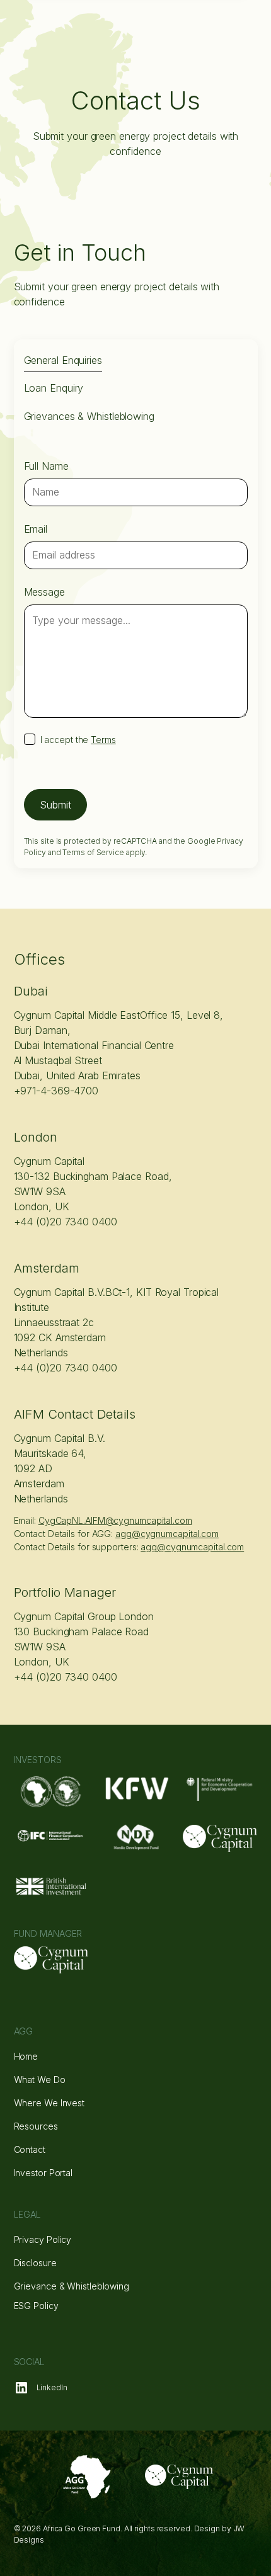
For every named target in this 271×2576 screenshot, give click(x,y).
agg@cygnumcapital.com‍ (167, 1534)
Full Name (46, 466)
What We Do (40, 2080)
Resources (36, 2126)
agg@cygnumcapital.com (192, 1547)
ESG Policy (36, 2306)
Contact (30, 2149)
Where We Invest (49, 2103)
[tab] (63, 361)
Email (36, 529)
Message (44, 592)
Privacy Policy (43, 2239)
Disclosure (35, 2263)
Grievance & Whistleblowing (72, 2286)
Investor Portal (43, 2173)
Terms (103, 740)
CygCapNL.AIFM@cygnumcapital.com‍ (115, 1520)
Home (26, 2056)
